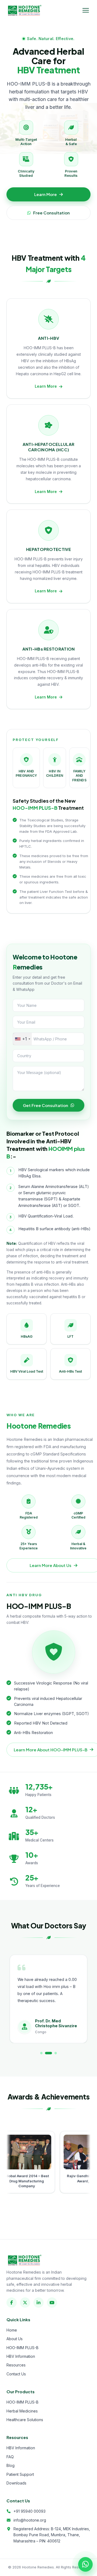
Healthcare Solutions (25, 2420)
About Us (15, 2339)
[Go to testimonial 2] (46, 2053)
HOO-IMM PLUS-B (22, 2348)
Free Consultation (51, 213)
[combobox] (22, 1039)
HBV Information (21, 2356)
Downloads (16, 2483)
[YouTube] (52, 2303)
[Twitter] (25, 2303)
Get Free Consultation (46, 1105)
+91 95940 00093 (30, 2511)
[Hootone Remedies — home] (24, 10)
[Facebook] (12, 2303)
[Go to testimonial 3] (53, 2053)
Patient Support (20, 2474)
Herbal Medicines (22, 2411)
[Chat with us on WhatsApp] (85, 2564)
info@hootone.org (30, 2520)
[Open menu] (86, 10)
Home (12, 2330)
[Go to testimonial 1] (41, 2053)
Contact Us (16, 2374)
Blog (11, 2465)
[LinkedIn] (39, 2303)
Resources (16, 2365)
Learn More (46, 194)
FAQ (10, 2457)
